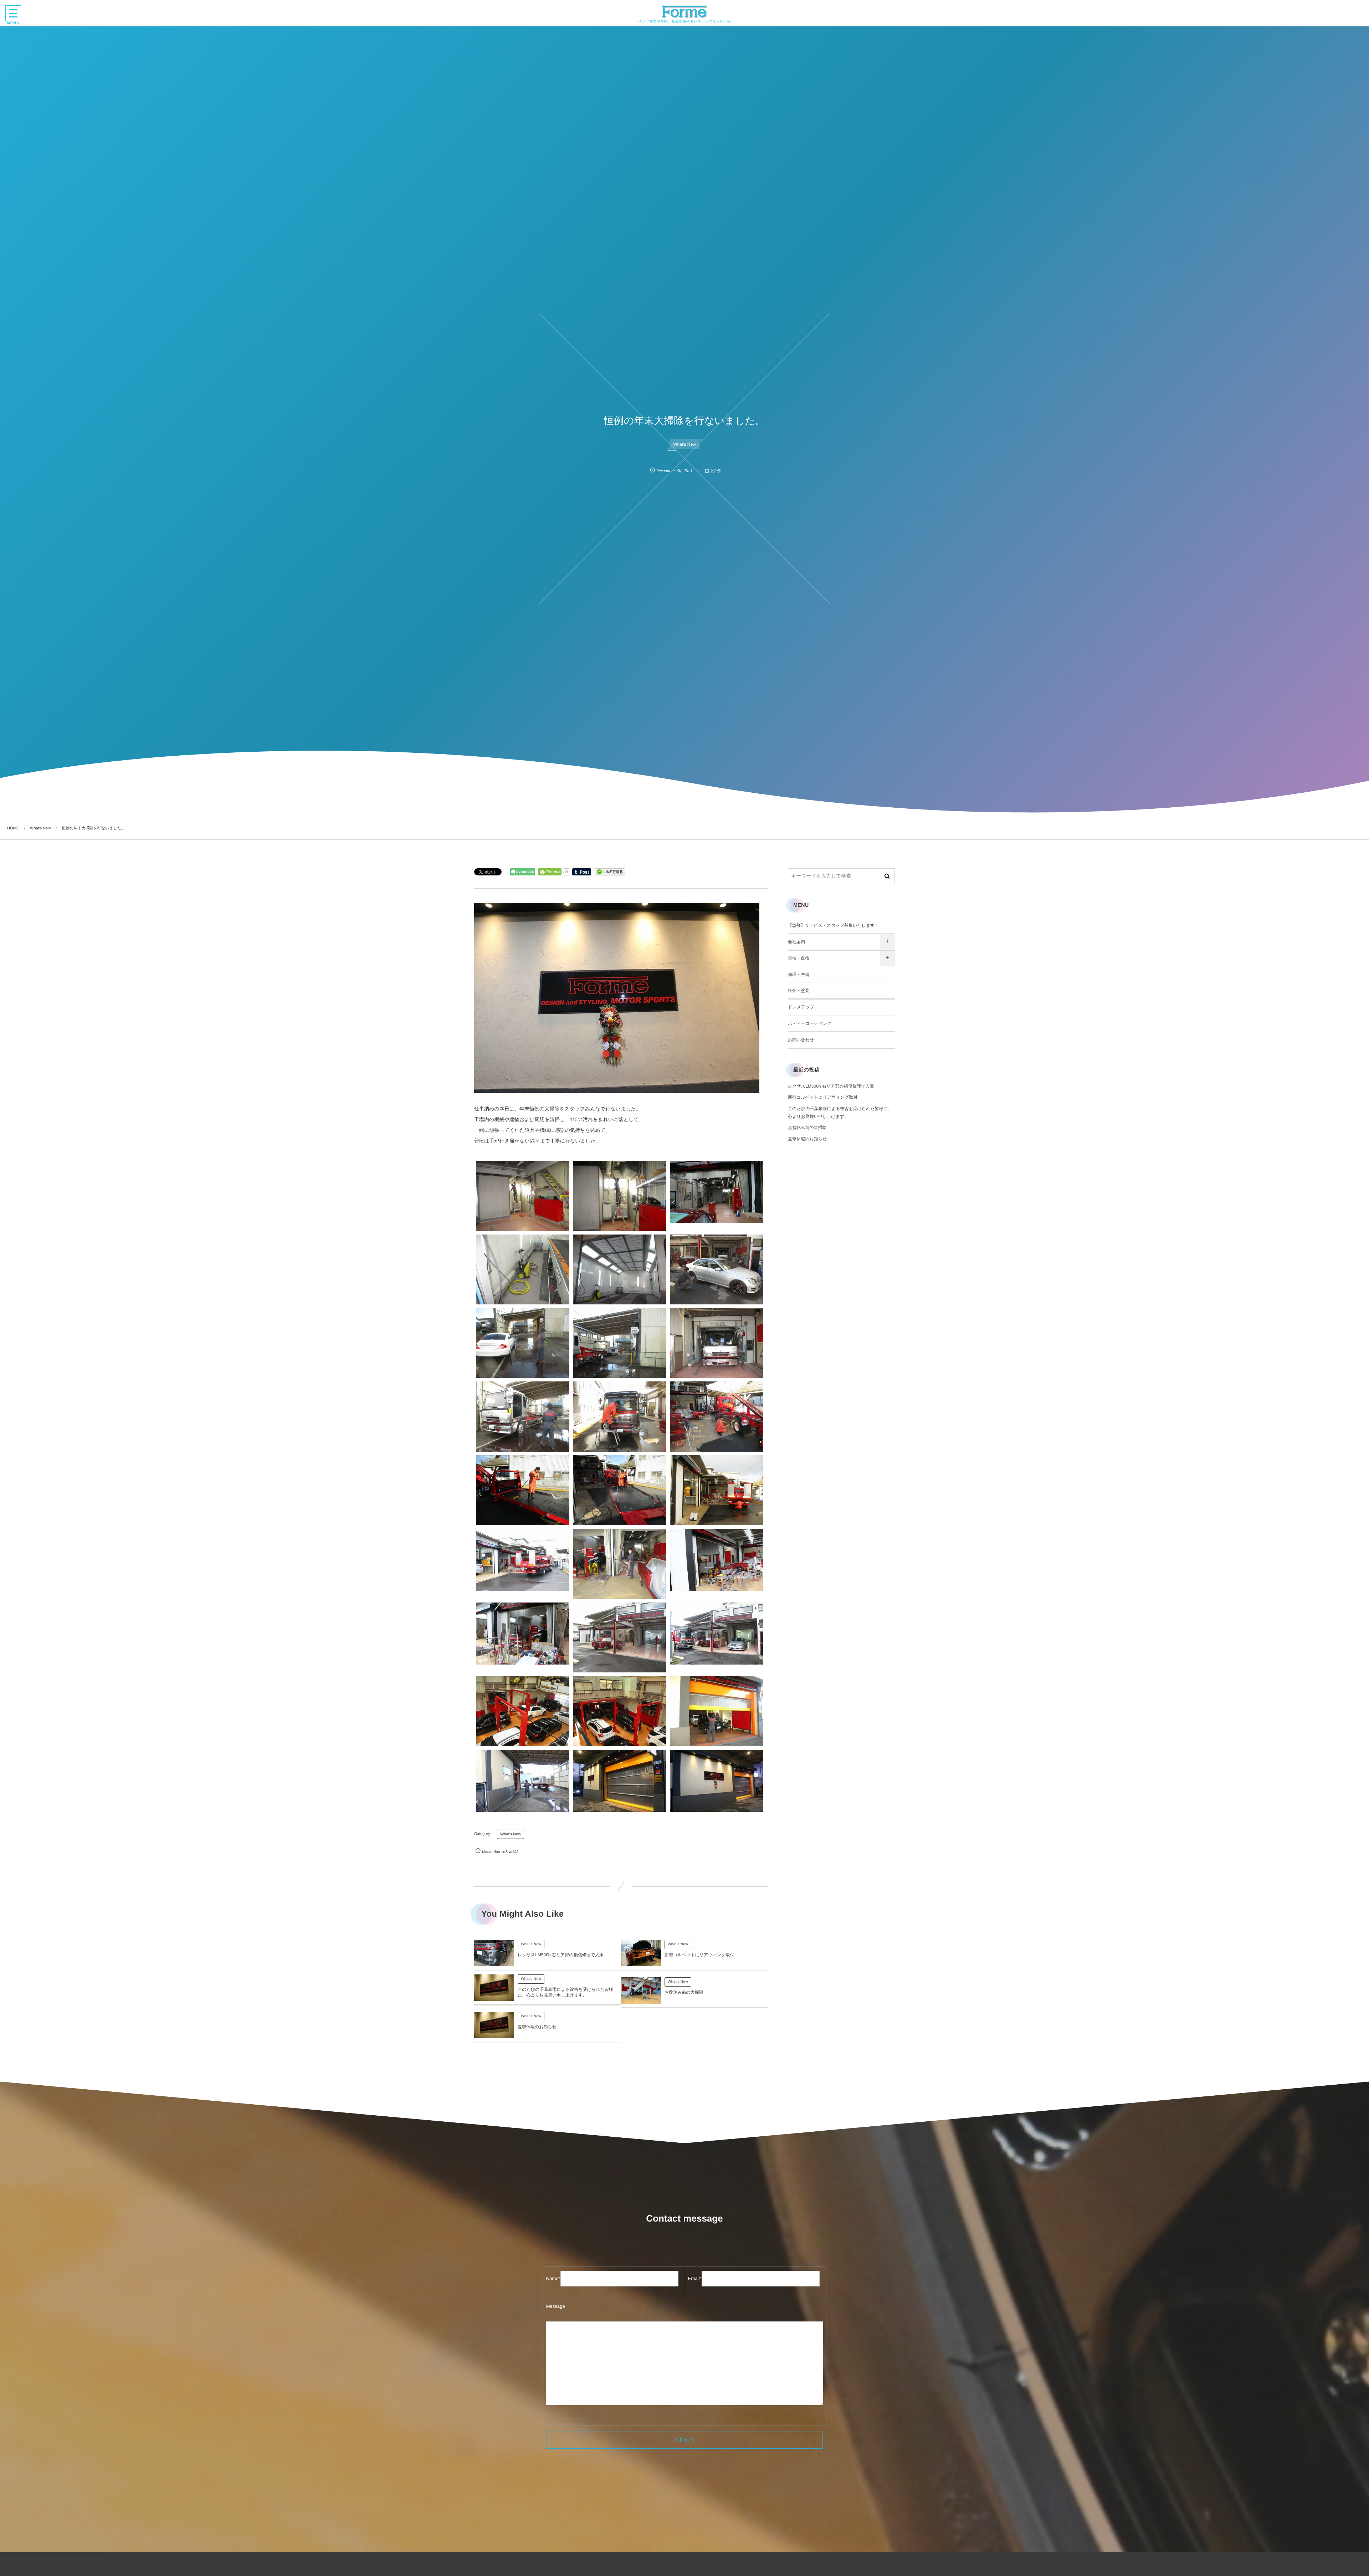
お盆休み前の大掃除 (684, 1992)
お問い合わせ (801, 1040)
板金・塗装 (799, 991)
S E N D (684, 2440)
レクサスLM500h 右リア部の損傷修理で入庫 (561, 1955)
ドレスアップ (801, 1007)
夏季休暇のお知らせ (537, 2027)
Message (555, 2306)
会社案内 (796, 942)
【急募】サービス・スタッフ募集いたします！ (833, 925)
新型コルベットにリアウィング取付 (699, 1955)
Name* (553, 2278)
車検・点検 (799, 958)
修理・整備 (799, 975)
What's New (684, 444)
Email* (695, 2278)
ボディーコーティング (810, 1023)
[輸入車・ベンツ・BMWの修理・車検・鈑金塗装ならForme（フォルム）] (685, 12)
